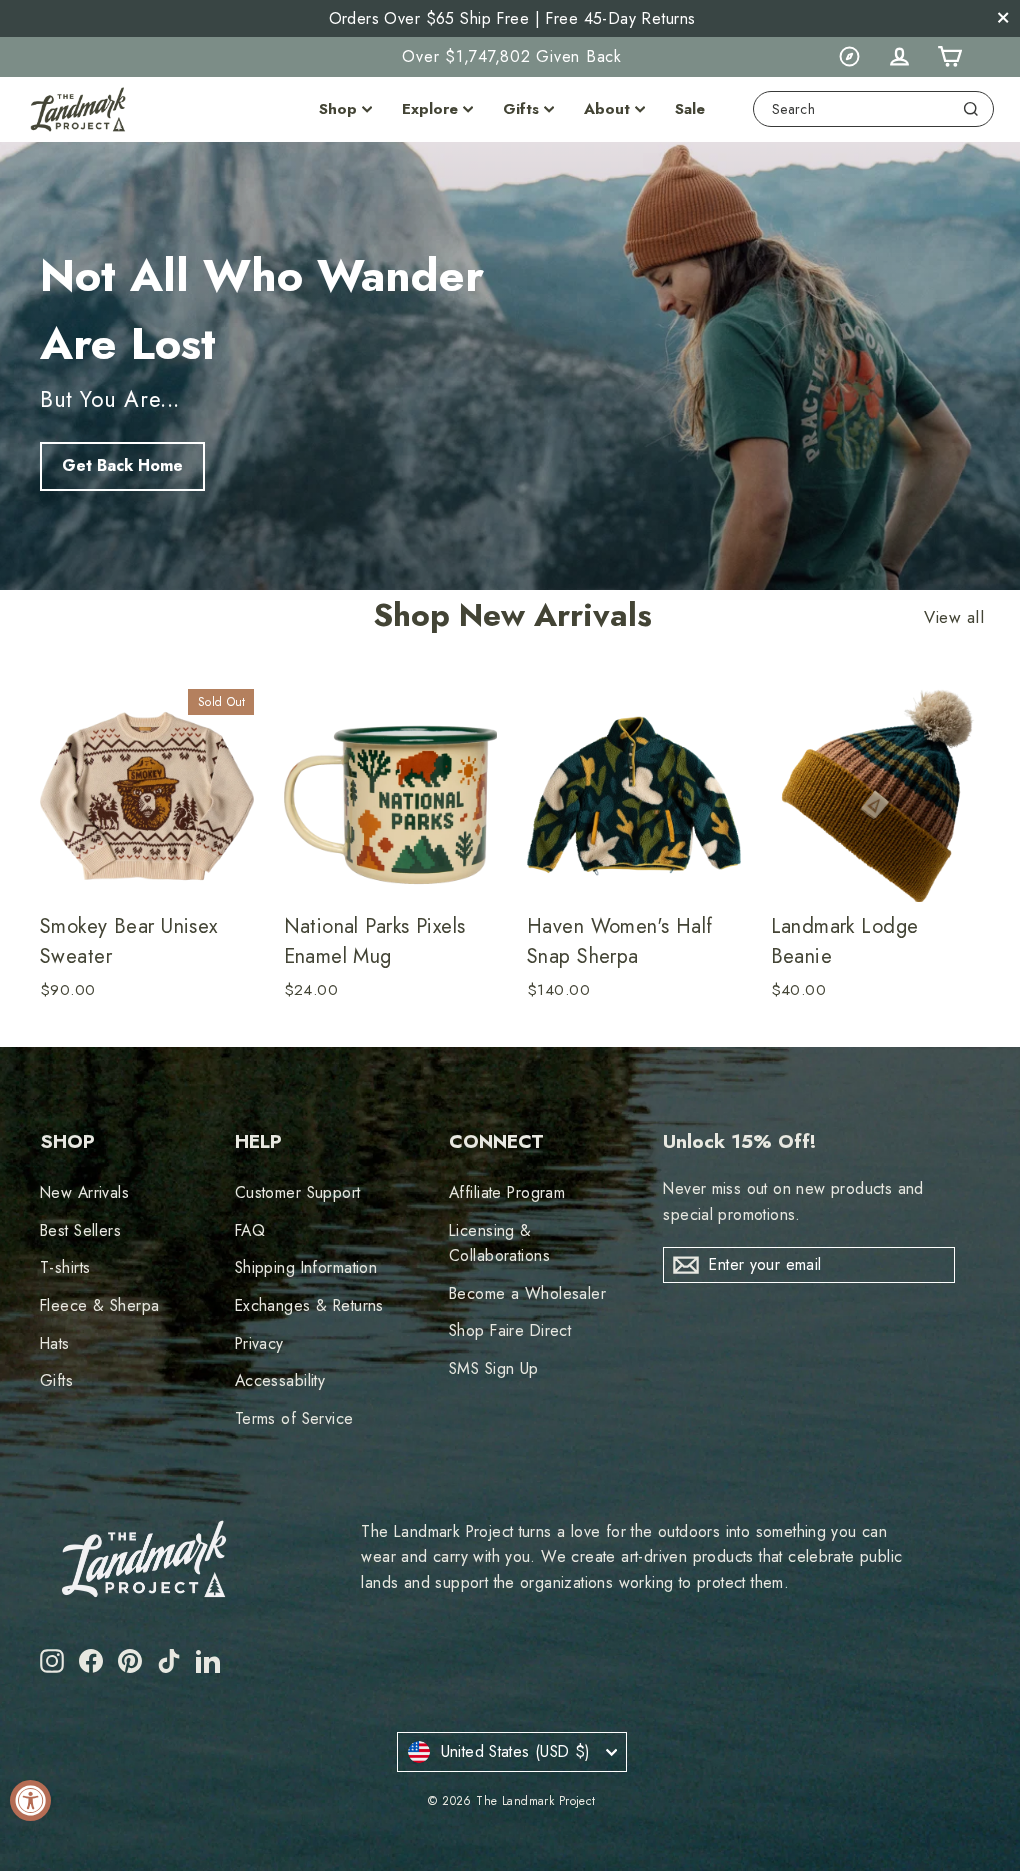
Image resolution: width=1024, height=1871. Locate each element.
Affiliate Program (507, 1192)
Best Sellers (80, 1230)
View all (954, 618)
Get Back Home (122, 465)
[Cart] (949, 57)
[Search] (971, 109)
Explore (430, 109)
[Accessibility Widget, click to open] (30, 1800)
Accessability (280, 1380)
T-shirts (65, 1267)
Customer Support (298, 1192)
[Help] (849, 57)
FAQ (250, 1230)
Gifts (521, 109)
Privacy (259, 1343)
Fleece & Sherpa (99, 1305)
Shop (338, 109)
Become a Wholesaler (527, 1293)
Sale (690, 109)
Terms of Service (294, 1418)
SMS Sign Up (494, 1368)
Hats (55, 1343)
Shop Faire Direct (510, 1330)
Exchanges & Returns (309, 1305)
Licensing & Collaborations (499, 1243)
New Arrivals (84, 1192)
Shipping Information (306, 1267)
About (607, 109)
